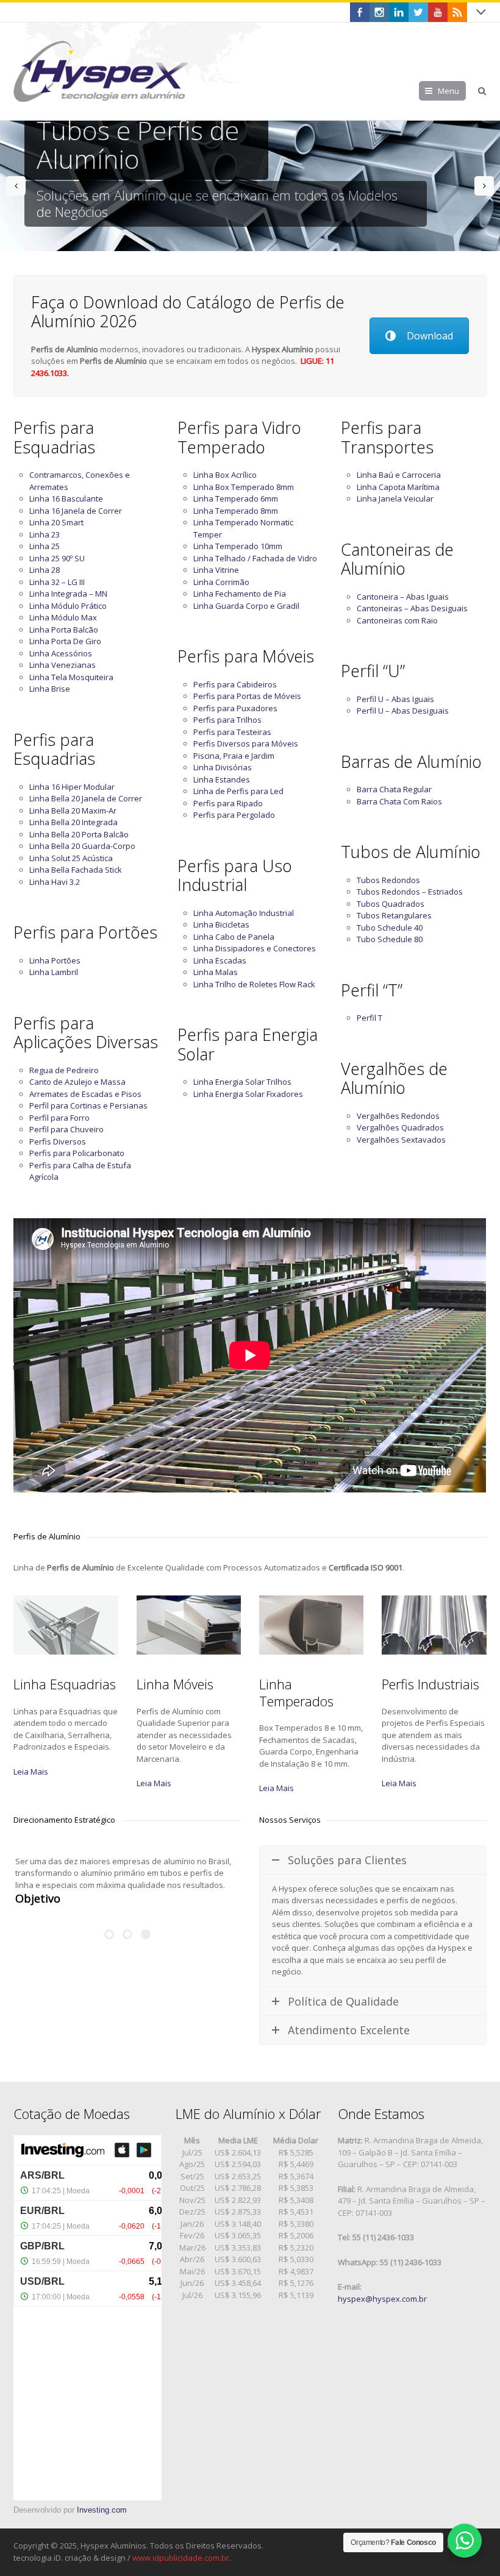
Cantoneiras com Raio (397, 620)
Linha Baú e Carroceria (399, 475)
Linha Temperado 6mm (236, 499)
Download (430, 336)
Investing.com (102, 2510)
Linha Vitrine (216, 570)
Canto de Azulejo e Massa (77, 1082)
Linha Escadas (220, 960)
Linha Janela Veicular (395, 499)
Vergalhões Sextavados (401, 1140)
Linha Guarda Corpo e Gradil (246, 606)
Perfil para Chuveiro (66, 1129)
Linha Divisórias (223, 767)
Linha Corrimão (221, 582)
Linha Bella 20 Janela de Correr (86, 798)
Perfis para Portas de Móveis (247, 696)
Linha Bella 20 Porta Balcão (79, 834)
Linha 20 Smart (56, 522)
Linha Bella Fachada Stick (76, 870)
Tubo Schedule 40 (390, 928)
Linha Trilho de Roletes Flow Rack (254, 984)
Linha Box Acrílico (225, 475)
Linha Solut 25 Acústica (71, 858)
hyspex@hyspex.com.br (382, 2299)
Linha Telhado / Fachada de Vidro (255, 558)
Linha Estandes (222, 779)
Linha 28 (45, 570)
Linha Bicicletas (221, 924)
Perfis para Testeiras (232, 732)
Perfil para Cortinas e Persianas (88, 1105)
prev (16, 186)
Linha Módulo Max (63, 617)
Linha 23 (45, 534)
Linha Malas (216, 972)
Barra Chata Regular (394, 789)
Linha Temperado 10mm (238, 546)
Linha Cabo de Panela (234, 937)
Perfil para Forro (59, 1118)
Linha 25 (45, 546)
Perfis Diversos (58, 1141)
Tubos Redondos (388, 880)
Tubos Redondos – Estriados (410, 892)
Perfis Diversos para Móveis (246, 743)
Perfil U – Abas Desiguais (403, 711)
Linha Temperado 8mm (236, 511)
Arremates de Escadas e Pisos (85, 1094)
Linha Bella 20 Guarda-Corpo (82, 846)
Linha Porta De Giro (65, 641)
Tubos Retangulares (394, 915)
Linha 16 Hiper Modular (72, 787)
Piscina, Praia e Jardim (234, 756)
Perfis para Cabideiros (235, 684)
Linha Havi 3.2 (55, 882)
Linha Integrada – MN (68, 594)
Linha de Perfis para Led (238, 791)
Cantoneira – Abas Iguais (403, 597)
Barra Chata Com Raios (399, 801)
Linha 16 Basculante (66, 499)
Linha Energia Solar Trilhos (242, 1082)
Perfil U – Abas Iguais (395, 699)
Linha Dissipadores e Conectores (255, 948)
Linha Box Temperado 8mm (244, 487)
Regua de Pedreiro (64, 1070)
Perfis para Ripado (228, 803)
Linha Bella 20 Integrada (73, 822)
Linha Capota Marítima (398, 487)
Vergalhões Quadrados (400, 1127)
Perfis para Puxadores (235, 708)
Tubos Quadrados (391, 904)
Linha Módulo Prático (68, 606)
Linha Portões (55, 960)
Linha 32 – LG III (57, 582)
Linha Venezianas (62, 665)
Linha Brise (50, 689)
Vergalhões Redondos (398, 1116)
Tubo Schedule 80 (390, 939)
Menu (448, 91)
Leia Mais (31, 1772)
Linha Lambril (54, 972)
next (484, 186)
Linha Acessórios (61, 653)
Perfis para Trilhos (227, 720)
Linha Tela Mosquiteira (71, 677)
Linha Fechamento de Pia (240, 594)
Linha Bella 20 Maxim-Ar (73, 811)
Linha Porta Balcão (64, 630)
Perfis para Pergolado (234, 815)
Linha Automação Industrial (244, 913)
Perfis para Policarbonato (77, 1153)
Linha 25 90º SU (57, 558)
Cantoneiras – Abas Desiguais (412, 608)
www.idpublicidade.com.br (181, 2558)
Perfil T (370, 1018)
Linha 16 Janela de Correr (76, 511)
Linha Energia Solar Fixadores (248, 1094)
